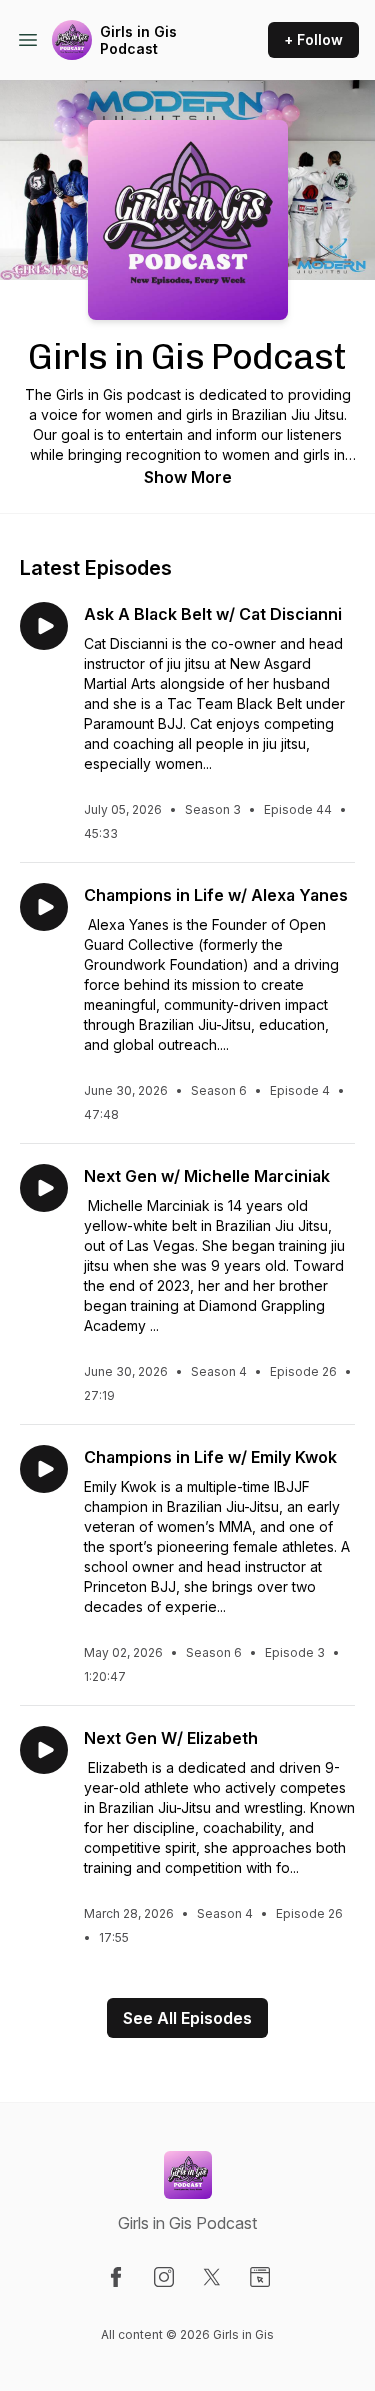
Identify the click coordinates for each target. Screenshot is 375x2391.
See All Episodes (187, 2018)
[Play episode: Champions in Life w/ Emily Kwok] (44, 1469)
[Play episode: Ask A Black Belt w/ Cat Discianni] (44, 626)
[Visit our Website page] (260, 2277)
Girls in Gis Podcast (138, 40)
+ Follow (313, 39)
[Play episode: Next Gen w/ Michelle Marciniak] (44, 1188)
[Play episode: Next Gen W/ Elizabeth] (44, 1750)
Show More (188, 477)
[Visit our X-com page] (212, 2277)
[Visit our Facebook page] (116, 2277)
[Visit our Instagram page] (164, 2277)
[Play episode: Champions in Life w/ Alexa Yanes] (44, 907)
